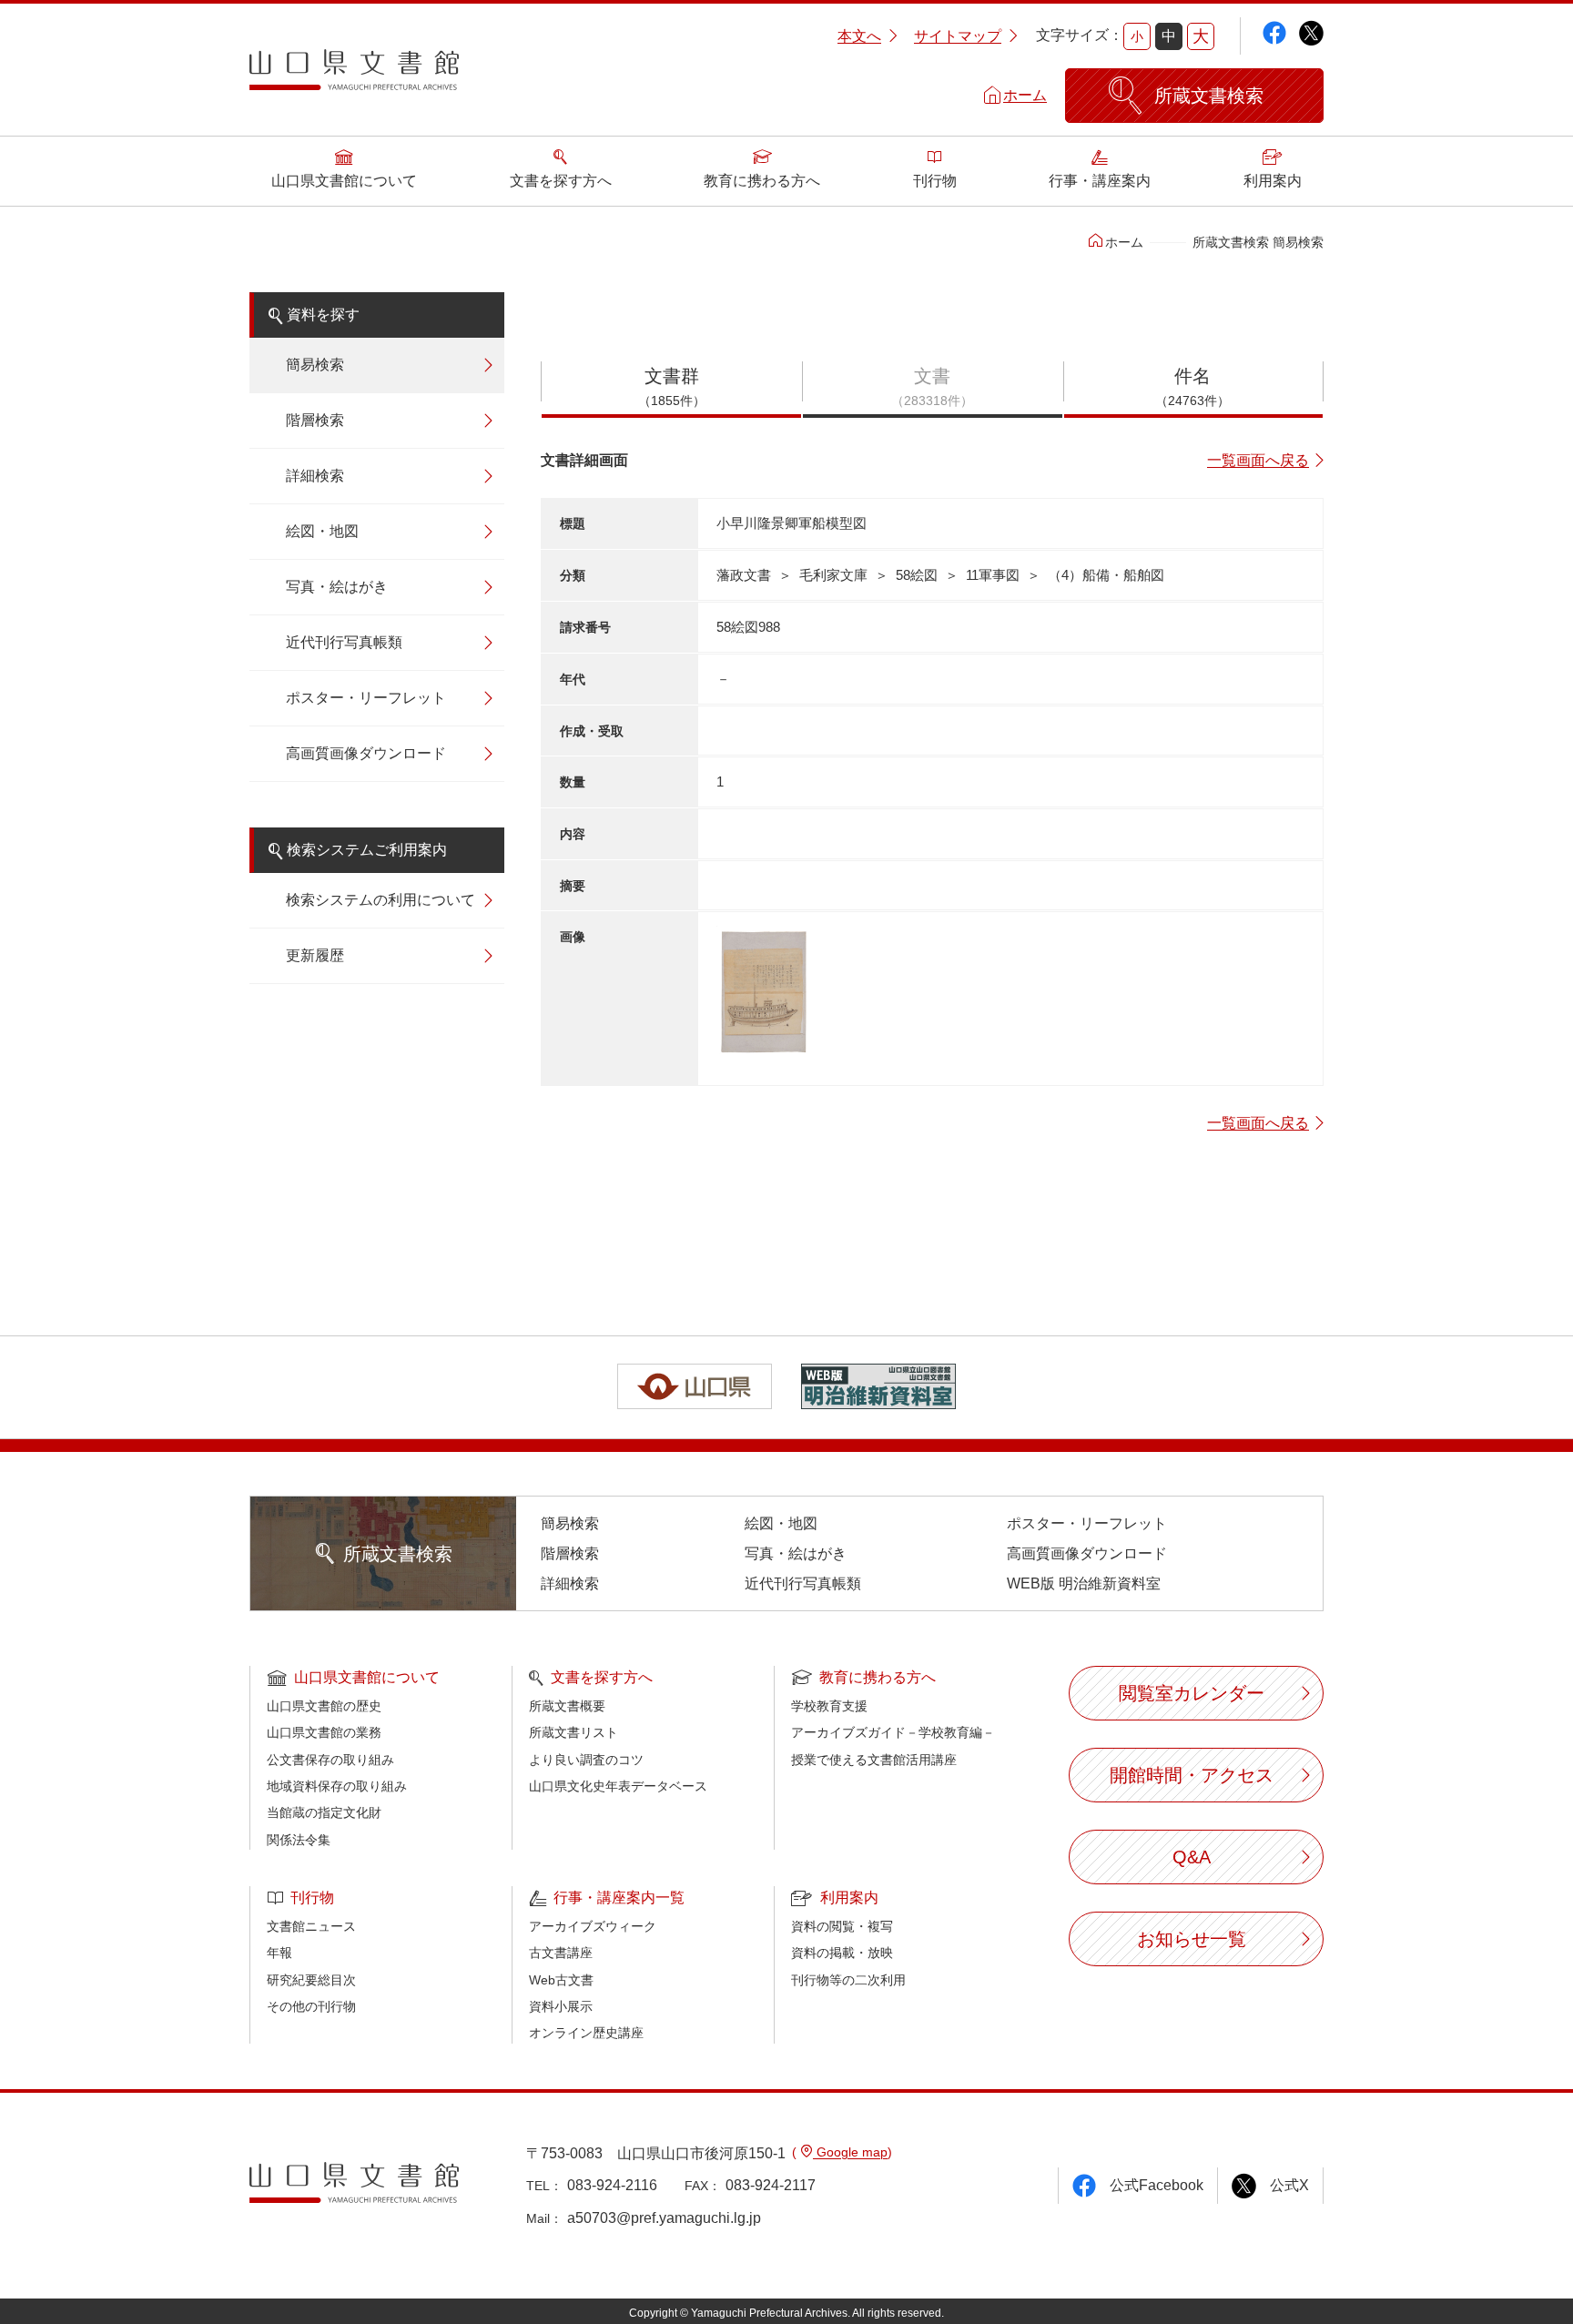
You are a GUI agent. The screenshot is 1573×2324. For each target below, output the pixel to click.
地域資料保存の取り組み (337, 1786)
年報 (279, 1953)
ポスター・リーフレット (366, 698)
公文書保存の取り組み (330, 1760)
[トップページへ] (354, 76)
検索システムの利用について (381, 900)
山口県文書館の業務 (324, 1732)
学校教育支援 (829, 1706)
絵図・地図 (322, 531)
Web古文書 (561, 1980)
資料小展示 (561, 2006)
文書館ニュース (311, 1926)
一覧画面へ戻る (1258, 460)
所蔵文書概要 (567, 1706)
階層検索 (315, 420)
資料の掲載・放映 (842, 1953)
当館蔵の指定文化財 (324, 1812)
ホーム (1025, 95)
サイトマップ (958, 36)
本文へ (859, 36)
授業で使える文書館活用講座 (874, 1760)
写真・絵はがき (337, 587)
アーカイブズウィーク (593, 1926)
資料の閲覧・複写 (842, 1926)
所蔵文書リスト (573, 1732)
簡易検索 (315, 365)
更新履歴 (315, 955)
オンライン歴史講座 (586, 2033)
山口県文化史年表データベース (618, 1786)
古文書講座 (561, 1953)
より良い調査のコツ (586, 1760)
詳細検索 (315, 476)
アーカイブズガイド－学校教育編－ (893, 1732)
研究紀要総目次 (311, 1980)
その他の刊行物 (311, 2006)
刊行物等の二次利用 (848, 1980)
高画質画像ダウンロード (366, 753)
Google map (850, 2152)
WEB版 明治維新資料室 (1084, 1583)
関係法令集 (299, 1840)
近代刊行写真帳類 (344, 642)
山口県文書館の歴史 (324, 1706)
